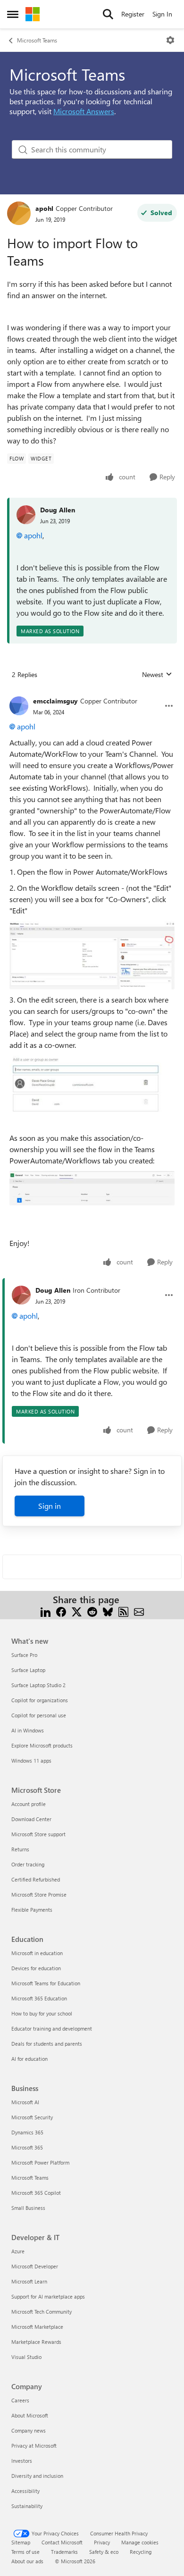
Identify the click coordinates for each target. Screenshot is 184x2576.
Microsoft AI (25, 2102)
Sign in (50, 1506)
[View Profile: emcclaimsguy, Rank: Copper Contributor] (19, 706)
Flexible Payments (32, 1910)
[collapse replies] (92, 694)
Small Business (28, 2208)
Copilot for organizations (40, 1700)
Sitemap (21, 2542)
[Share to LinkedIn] (46, 1611)
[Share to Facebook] (61, 1611)
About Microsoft (30, 2415)
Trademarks (64, 2552)
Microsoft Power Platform (40, 2162)
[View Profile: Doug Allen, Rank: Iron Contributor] (21, 1295)
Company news (29, 2430)
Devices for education (36, 1968)
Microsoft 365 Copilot (36, 2193)
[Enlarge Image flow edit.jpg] (92, 955)
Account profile (29, 1804)
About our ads (27, 2561)
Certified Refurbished (36, 1879)
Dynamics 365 (27, 2132)
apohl (44, 208)
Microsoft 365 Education (39, 1998)
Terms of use (25, 2552)
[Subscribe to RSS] (123, 1611)
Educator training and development (52, 2028)
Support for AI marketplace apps (48, 2296)
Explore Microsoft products (42, 1745)
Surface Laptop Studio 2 (38, 1685)
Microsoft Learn (29, 2281)
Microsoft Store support (38, 1834)
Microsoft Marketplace (37, 2327)
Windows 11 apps (31, 1761)
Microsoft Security (32, 2117)
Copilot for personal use (39, 1715)
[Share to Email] (139, 1611)
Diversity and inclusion (37, 2476)
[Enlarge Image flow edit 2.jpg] (92, 1086)
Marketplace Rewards (36, 2342)
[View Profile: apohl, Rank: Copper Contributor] (19, 213)
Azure (18, 2251)
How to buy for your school (42, 2013)
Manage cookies (140, 2542)
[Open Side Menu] (13, 14)
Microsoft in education (37, 1953)
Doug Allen (58, 510)
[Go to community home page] (33, 14)
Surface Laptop (28, 1670)
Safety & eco (104, 2552)
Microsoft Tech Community (42, 2312)
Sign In (162, 14)
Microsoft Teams (37, 40)
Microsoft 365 (27, 2147)
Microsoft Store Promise (39, 1894)
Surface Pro (24, 1655)
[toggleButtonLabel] (170, 40)
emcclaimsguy (55, 701)
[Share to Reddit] (92, 1611)
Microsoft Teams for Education (46, 1983)
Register (133, 14)
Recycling (141, 2552)
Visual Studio (26, 2357)
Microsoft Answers (84, 111)
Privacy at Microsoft (34, 2446)
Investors (22, 2461)
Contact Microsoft (62, 2542)
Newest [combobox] (157, 675)
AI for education (29, 2059)
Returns (20, 1849)
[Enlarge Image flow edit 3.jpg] (92, 1188)
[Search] (108, 14)
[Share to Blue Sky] (108, 1611)
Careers (20, 2400)
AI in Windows (28, 1730)
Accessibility (25, 2491)
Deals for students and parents (47, 2044)
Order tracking (28, 1864)
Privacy (102, 2542)
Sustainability (27, 2506)
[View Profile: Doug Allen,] (26, 515)
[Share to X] (77, 1611)
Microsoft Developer (35, 2266)
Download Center (31, 1819)
